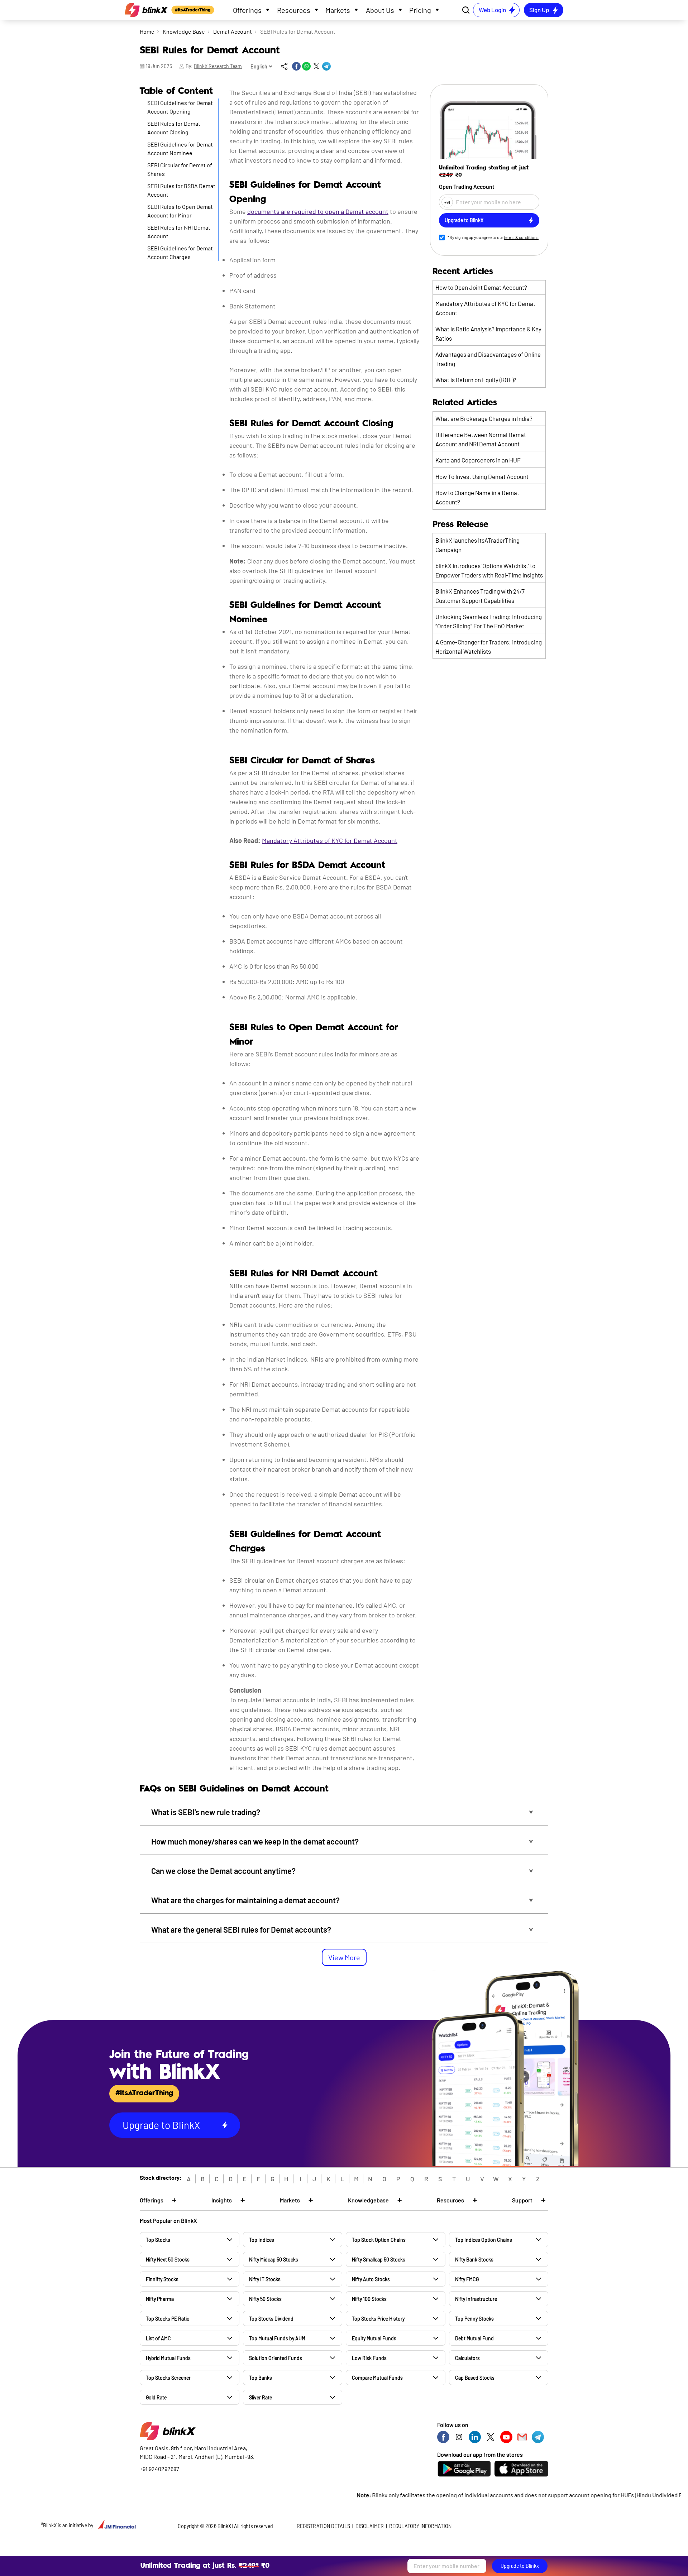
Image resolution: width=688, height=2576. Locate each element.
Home (147, 31)
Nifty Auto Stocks (371, 2279)
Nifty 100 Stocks (369, 2299)
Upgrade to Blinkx (520, 2566)
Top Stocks (158, 2240)
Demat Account (233, 31)
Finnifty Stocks (162, 2279)
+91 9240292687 (159, 2469)
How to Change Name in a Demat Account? (477, 497)
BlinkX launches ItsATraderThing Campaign (477, 545)
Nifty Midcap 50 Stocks (274, 2260)
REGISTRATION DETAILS (323, 2526)
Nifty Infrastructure (476, 2299)
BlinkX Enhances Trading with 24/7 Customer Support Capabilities (480, 596)
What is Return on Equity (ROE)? (476, 380)
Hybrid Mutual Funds (168, 2358)
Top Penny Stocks (474, 2319)
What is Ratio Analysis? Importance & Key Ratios (488, 334)
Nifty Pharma (160, 2299)
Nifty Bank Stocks (474, 2260)
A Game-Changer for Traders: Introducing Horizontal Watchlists (489, 647)
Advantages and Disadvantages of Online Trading (488, 359)
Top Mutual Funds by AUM (277, 2338)
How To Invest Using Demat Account (482, 476)
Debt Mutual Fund (474, 2338)
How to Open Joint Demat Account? (481, 287)
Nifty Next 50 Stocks (168, 2260)
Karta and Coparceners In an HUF (478, 460)
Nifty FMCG (467, 2279)
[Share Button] (284, 66)
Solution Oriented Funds (276, 2358)
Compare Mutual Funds (377, 2378)
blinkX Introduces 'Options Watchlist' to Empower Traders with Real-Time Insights (489, 570)
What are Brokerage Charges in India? (484, 418)
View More (344, 1957)
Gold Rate (156, 2397)
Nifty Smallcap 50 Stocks (379, 2260)
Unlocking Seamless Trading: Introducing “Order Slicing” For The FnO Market (489, 621)
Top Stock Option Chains (379, 2240)
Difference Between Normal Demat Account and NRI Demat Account (481, 439)
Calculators (467, 2358)
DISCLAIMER (370, 2526)
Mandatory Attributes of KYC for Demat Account (485, 308)
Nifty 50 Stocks (265, 2299)
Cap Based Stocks (475, 2378)
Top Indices (262, 2240)
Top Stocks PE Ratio (168, 2319)
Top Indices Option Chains (484, 2240)
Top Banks (261, 2378)
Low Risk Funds (369, 2358)
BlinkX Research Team (218, 66)
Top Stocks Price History (378, 2319)
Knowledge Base (184, 31)
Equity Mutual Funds (374, 2338)
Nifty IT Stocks (265, 2279)
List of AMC (158, 2338)
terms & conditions (521, 237)
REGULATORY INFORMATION (420, 2526)
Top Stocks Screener (168, 2378)
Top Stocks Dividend (271, 2319)
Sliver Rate (261, 2397)
